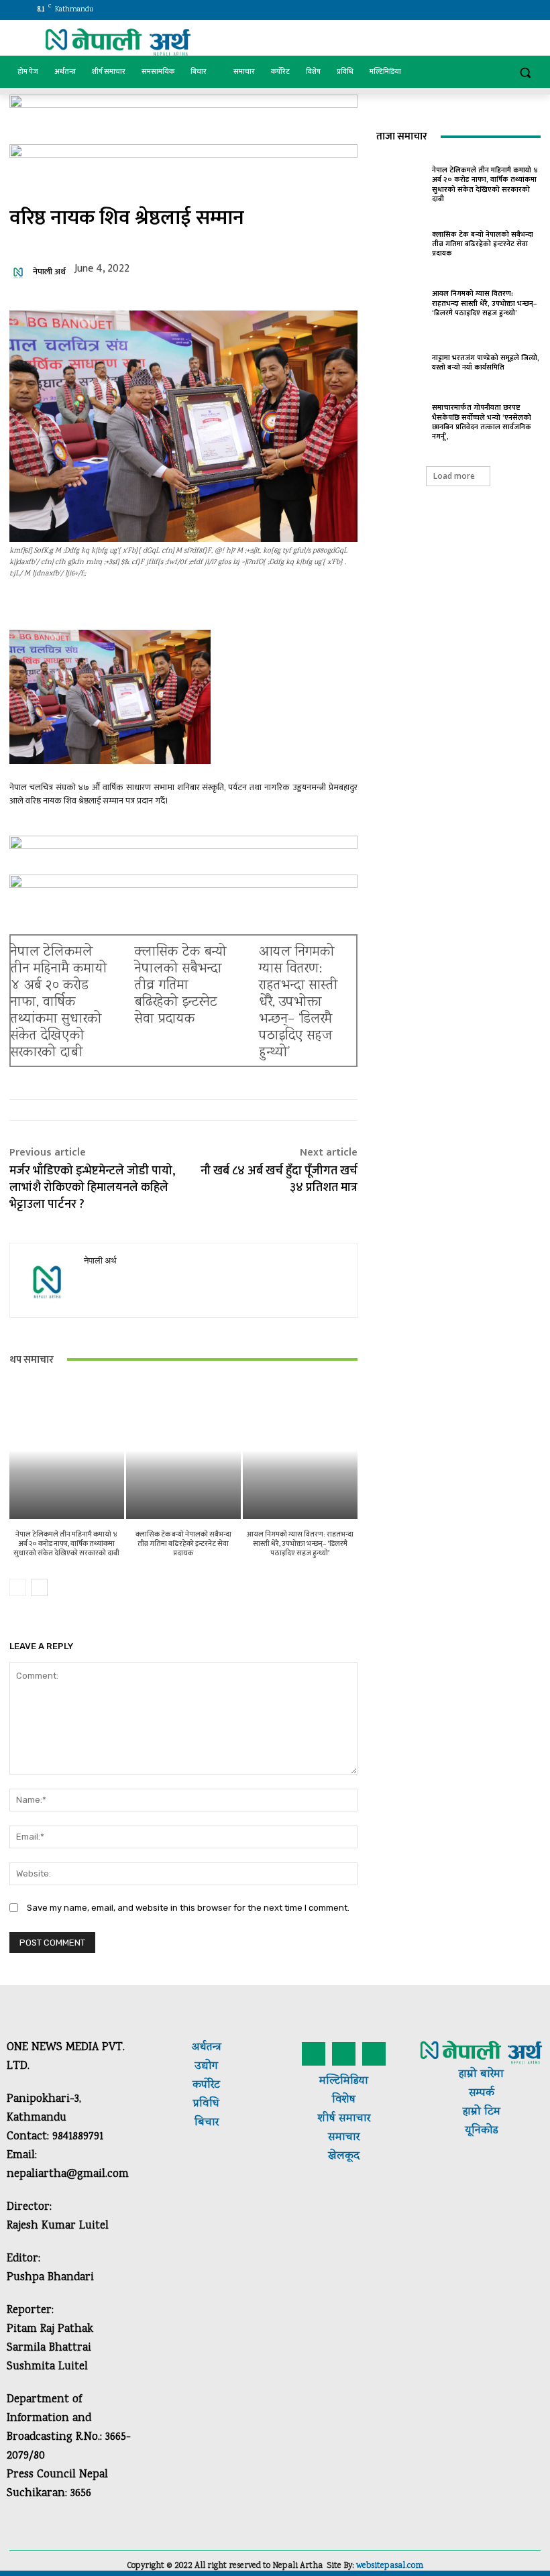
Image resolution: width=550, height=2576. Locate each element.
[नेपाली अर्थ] (20, 272)
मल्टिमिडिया (344, 2081)
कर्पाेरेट (206, 2085)
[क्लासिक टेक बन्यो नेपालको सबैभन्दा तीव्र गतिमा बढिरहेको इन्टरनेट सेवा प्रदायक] (183, 1450)
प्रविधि (206, 2104)
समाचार (353, 2119)
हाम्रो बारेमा (481, 2075)
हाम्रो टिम (482, 2112)
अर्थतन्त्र (207, 2048)
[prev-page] (18, 1587)
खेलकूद (344, 2157)
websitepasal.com (390, 2566)
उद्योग (206, 2067)
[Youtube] (515, 10)
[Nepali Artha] (118, 42)
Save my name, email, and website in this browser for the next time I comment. (188, 1908)
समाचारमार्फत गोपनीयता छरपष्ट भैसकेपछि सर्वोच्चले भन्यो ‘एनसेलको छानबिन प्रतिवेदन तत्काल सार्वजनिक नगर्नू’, (482, 422)
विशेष (344, 2100)
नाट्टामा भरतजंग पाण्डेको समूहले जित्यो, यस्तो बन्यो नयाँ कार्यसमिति (486, 363)
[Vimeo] (497, 10)
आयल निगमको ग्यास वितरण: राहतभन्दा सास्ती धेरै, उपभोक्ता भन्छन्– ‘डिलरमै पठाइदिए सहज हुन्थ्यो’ (298, 1003)
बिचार (207, 2123)
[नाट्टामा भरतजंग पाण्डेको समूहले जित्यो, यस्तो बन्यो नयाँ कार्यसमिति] (401, 361)
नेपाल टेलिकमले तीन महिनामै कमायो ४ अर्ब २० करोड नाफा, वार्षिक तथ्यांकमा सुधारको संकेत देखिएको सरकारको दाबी (59, 1003)
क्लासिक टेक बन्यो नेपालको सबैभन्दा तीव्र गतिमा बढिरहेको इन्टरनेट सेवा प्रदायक (181, 986)
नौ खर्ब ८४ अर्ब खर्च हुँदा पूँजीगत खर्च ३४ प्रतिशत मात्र (279, 1179)
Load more (454, 476)
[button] (525, 72)
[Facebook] (441, 10)
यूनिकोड (481, 2131)
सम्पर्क (482, 2093)
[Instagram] (460, 10)
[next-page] (39, 1587)
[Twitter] (479, 10)
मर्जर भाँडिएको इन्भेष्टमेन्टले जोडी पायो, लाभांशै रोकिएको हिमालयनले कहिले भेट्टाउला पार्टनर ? (92, 1188)
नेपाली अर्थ (49, 272)
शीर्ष (327, 2119)
